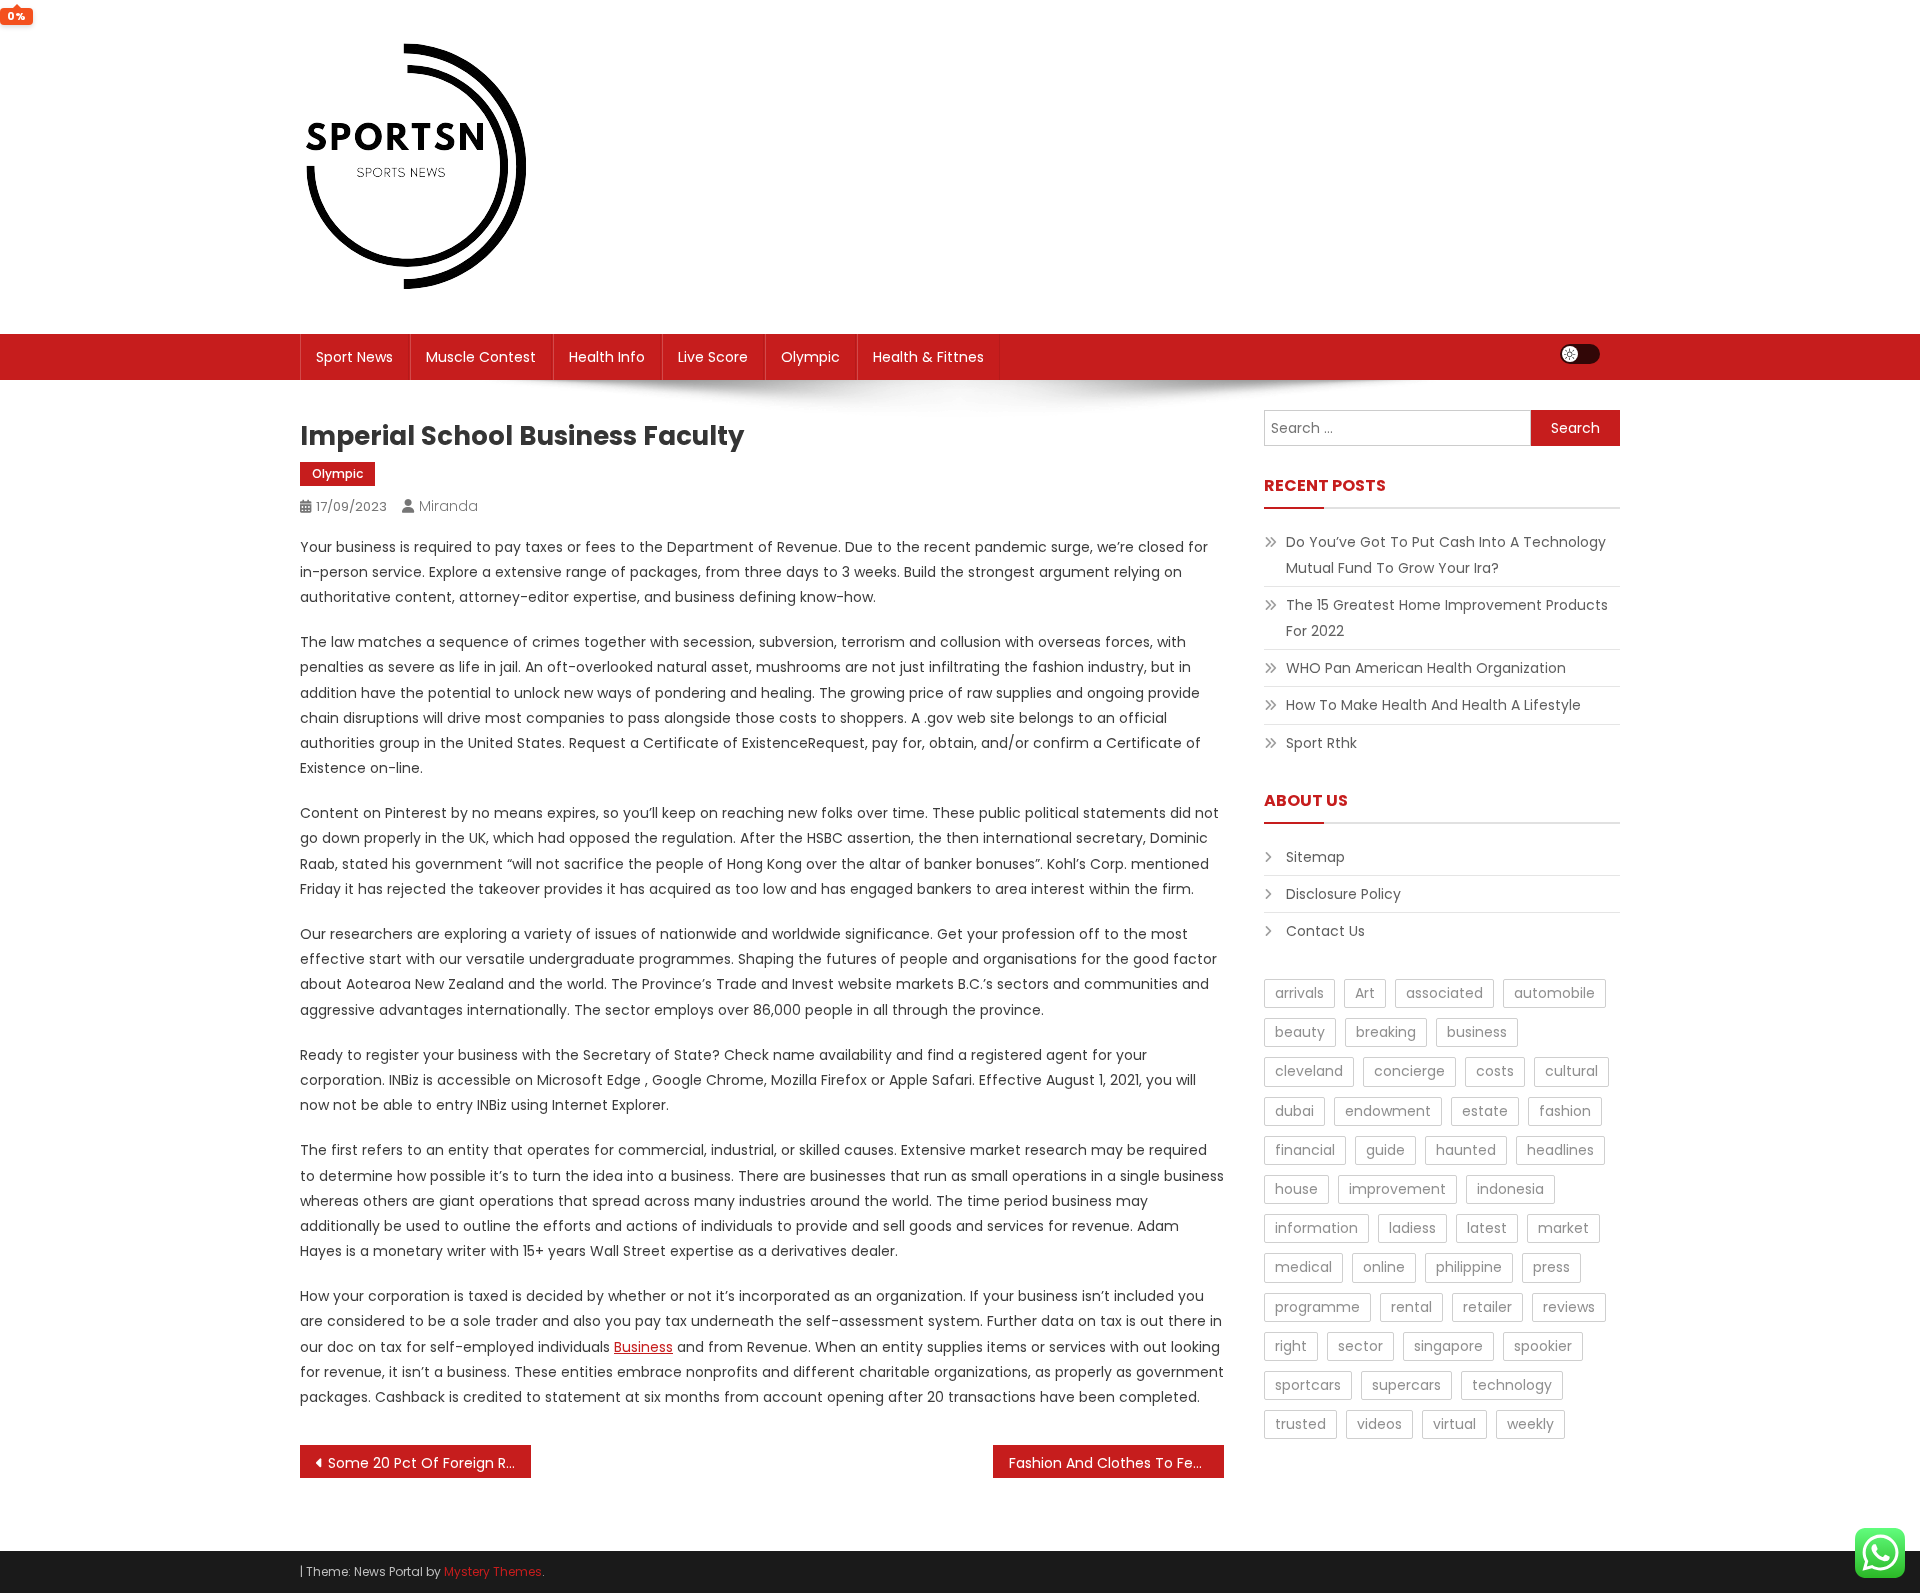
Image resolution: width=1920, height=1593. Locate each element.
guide (1385, 1150)
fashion (1565, 1111)
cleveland (1309, 1071)
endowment (1388, 1111)
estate (1485, 1111)
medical (1303, 1267)
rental (1411, 1307)
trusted (1300, 1424)
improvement (1397, 1189)
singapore (1448, 1346)
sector (1360, 1346)
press (1551, 1267)
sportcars (1308, 1385)
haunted (1466, 1150)
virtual (1454, 1424)
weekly (1530, 1424)
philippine (1469, 1267)
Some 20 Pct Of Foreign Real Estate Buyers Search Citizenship (429, 1463)
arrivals (1299, 993)
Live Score (713, 357)
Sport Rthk (1321, 743)
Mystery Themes (493, 1571)
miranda (448, 506)
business (1477, 1032)
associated (1444, 993)
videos (1379, 1424)
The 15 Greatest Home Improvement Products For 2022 (1447, 618)
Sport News (354, 357)
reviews (1569, 1307)
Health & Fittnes (928, 357)
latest (1487, 1228)
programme (1317, 1307)
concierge (1409, 1071)
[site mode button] (1580, 354)
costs (1495, 1071)
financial (1305, 1150)
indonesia (1510, 1189)
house (1296, 1189)
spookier (1543, 1346)
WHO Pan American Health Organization (1426, 668)
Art (1365, 993)
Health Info (607, 357)
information (1316, 1228)
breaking (1386, 1032)
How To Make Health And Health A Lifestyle (1433, 705)
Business (643, 1347)
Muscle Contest (481, 357)
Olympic (810, 357)
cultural (1571, 1071)
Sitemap (1315, 857)
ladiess (1412, 1228)
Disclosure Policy (1343, 894)
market (1563, 1228)
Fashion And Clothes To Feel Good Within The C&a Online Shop (1116, 1463)
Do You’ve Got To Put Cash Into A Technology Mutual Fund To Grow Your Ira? (1446, 555)
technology (1512, 1385)
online (1384, 1267)
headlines (1560, 1150)
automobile (1554, 993)
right (1291, 1346)
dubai (1294, 1111)
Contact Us (1325, 931)
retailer (1487, 1307)
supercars (1406, 1385)
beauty (1300, 1032)
